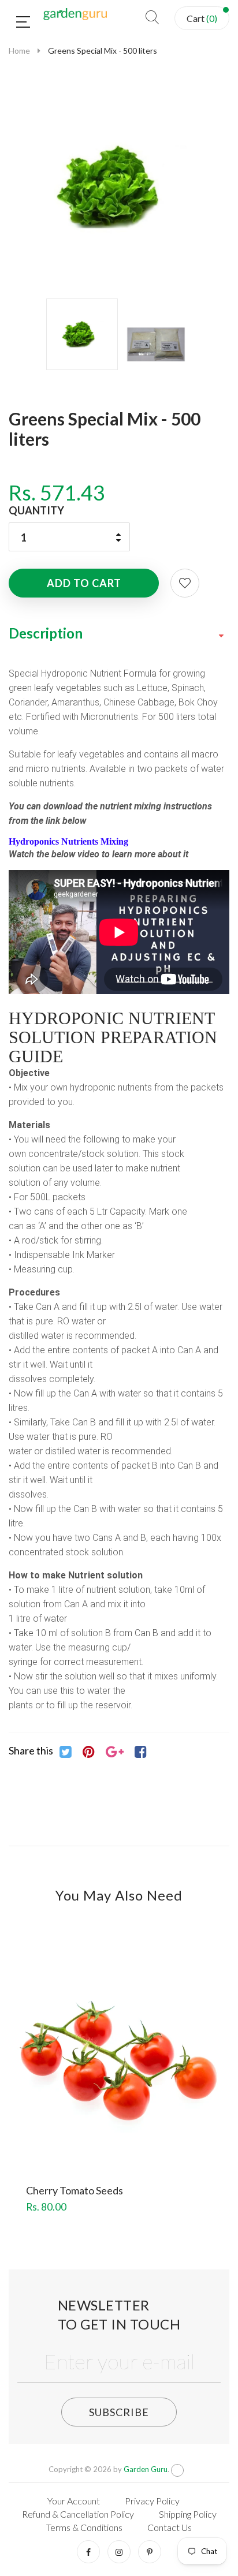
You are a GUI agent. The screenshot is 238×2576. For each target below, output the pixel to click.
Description (46, 633)
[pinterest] (150, 2552)
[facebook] (88, 2552)
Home (19, 51)
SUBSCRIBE (119, 2412)
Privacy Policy (152, 2501)
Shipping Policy (188, 2514)
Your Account (74, 2501)
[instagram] (119, 2552)
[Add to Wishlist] (185, 583)
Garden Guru (146, 2469)
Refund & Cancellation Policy (78, 2514)
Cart (202, 18)
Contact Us (170, 2527)
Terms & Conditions (84, 2527)
